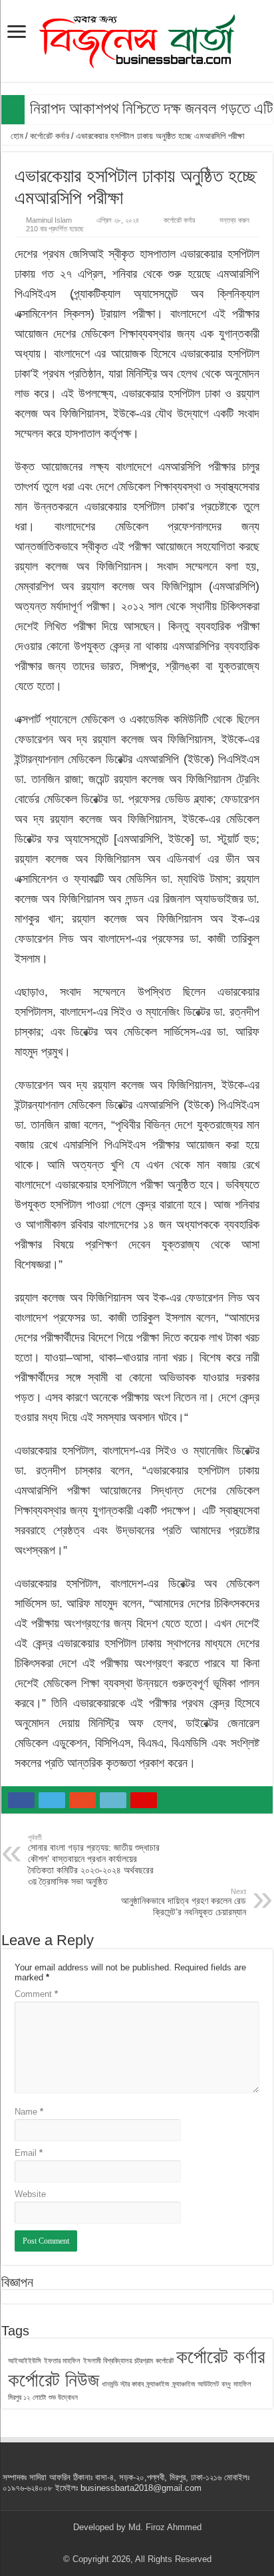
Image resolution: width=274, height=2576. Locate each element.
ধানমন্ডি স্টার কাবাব (123, 2384)
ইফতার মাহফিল (62, 2361)
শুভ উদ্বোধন (63, 2397)
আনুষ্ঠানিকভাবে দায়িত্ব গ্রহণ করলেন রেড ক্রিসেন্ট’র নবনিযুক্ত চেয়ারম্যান (184, 1902)
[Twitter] (125, 2543)
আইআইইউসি (25, 2361)
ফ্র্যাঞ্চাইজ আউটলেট (196, 2384)
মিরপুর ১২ (19, 2397)
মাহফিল (242, 2384)
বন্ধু (226, 2384)
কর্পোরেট (165, 2361)
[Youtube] (150, 2543)
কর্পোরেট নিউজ (54, 2380)
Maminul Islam (49, 220)
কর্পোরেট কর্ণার (220, 2356)
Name (29, 2112)
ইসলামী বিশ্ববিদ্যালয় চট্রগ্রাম (118, 2361)
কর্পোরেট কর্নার (50, 136)
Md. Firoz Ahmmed (165, 2527)
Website (30, 2194)
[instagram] (163, 2543)
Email (29, 2153)
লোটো (39, 2397)
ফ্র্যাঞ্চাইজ (158, 2384)
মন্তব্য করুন (234, 220)
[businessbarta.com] (137, 39)
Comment (36, 1994)
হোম (16, 136)
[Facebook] (112, 2543)
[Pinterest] (137, 2543)
